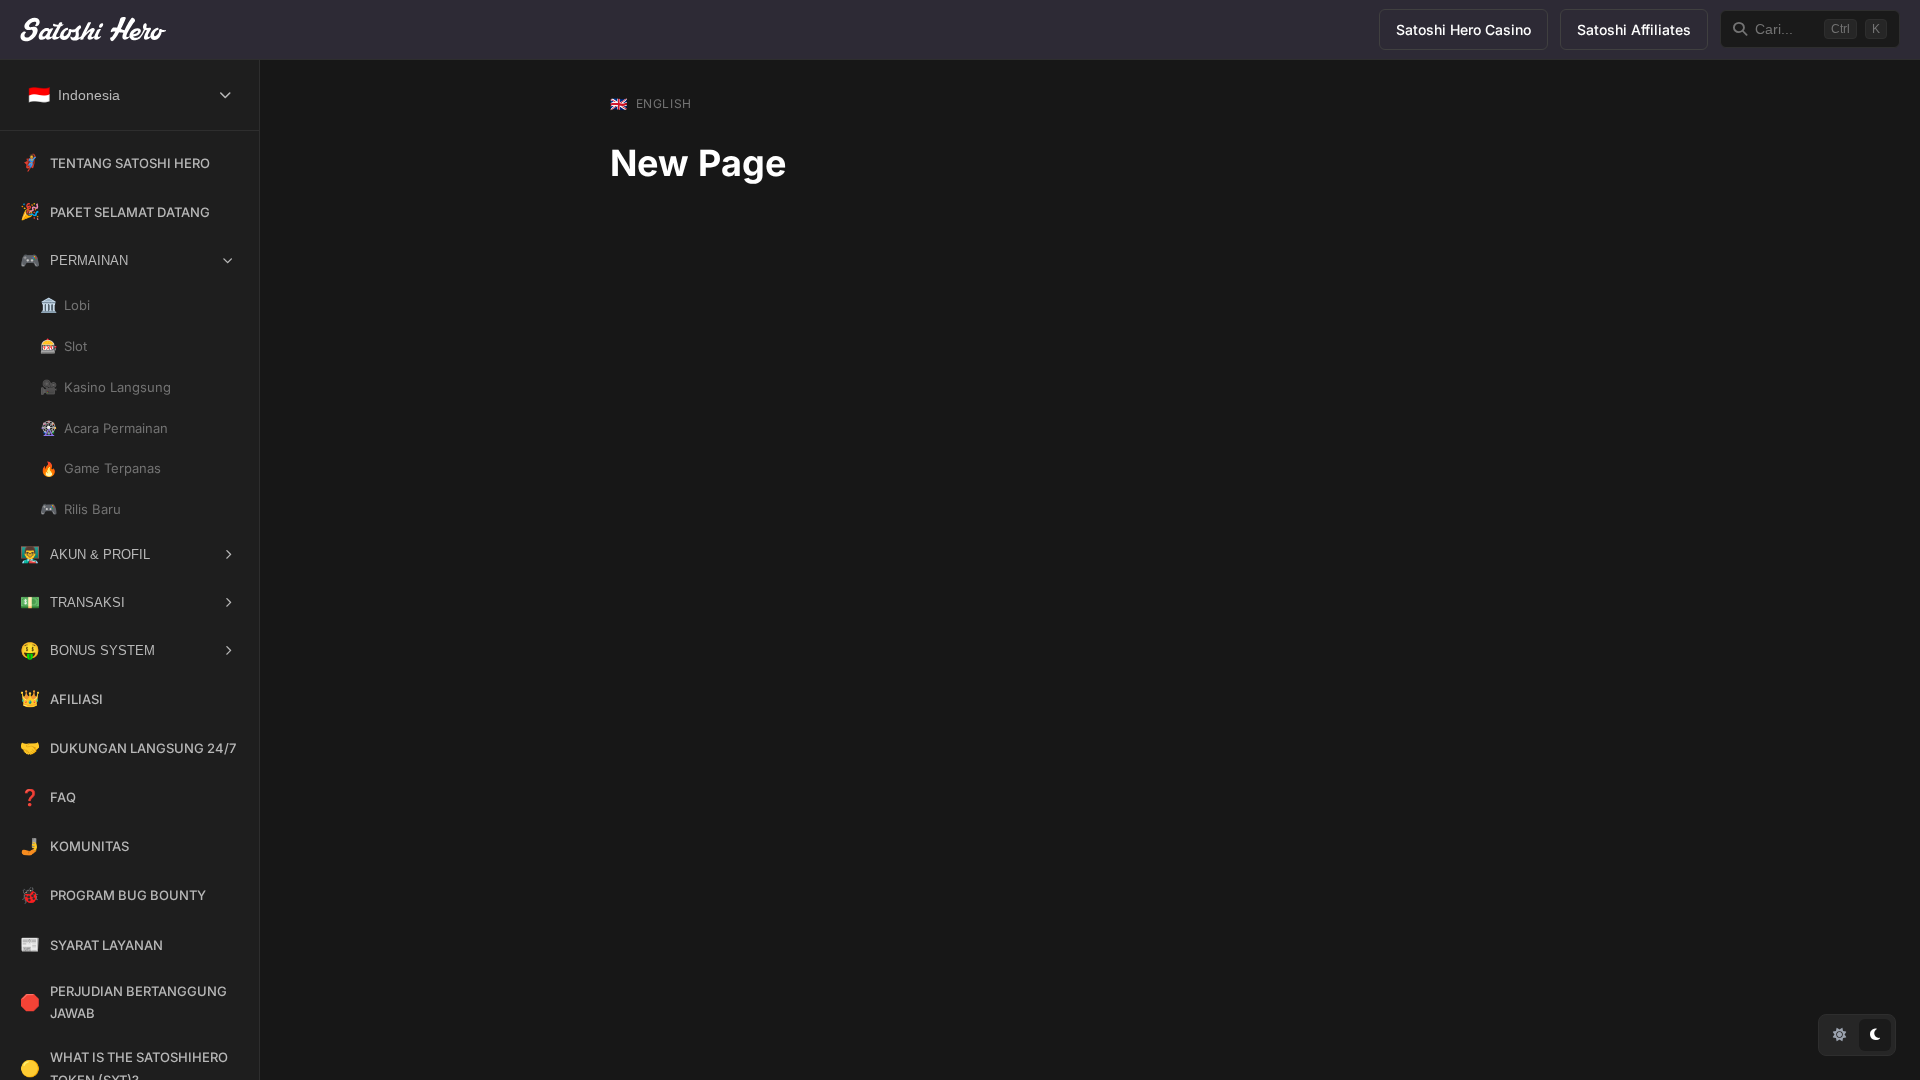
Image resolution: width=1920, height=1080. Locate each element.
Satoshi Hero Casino (1463, 29)
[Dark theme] (1875, 1035)
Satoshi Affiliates (1634, 29)
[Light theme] (1839, 1035)
